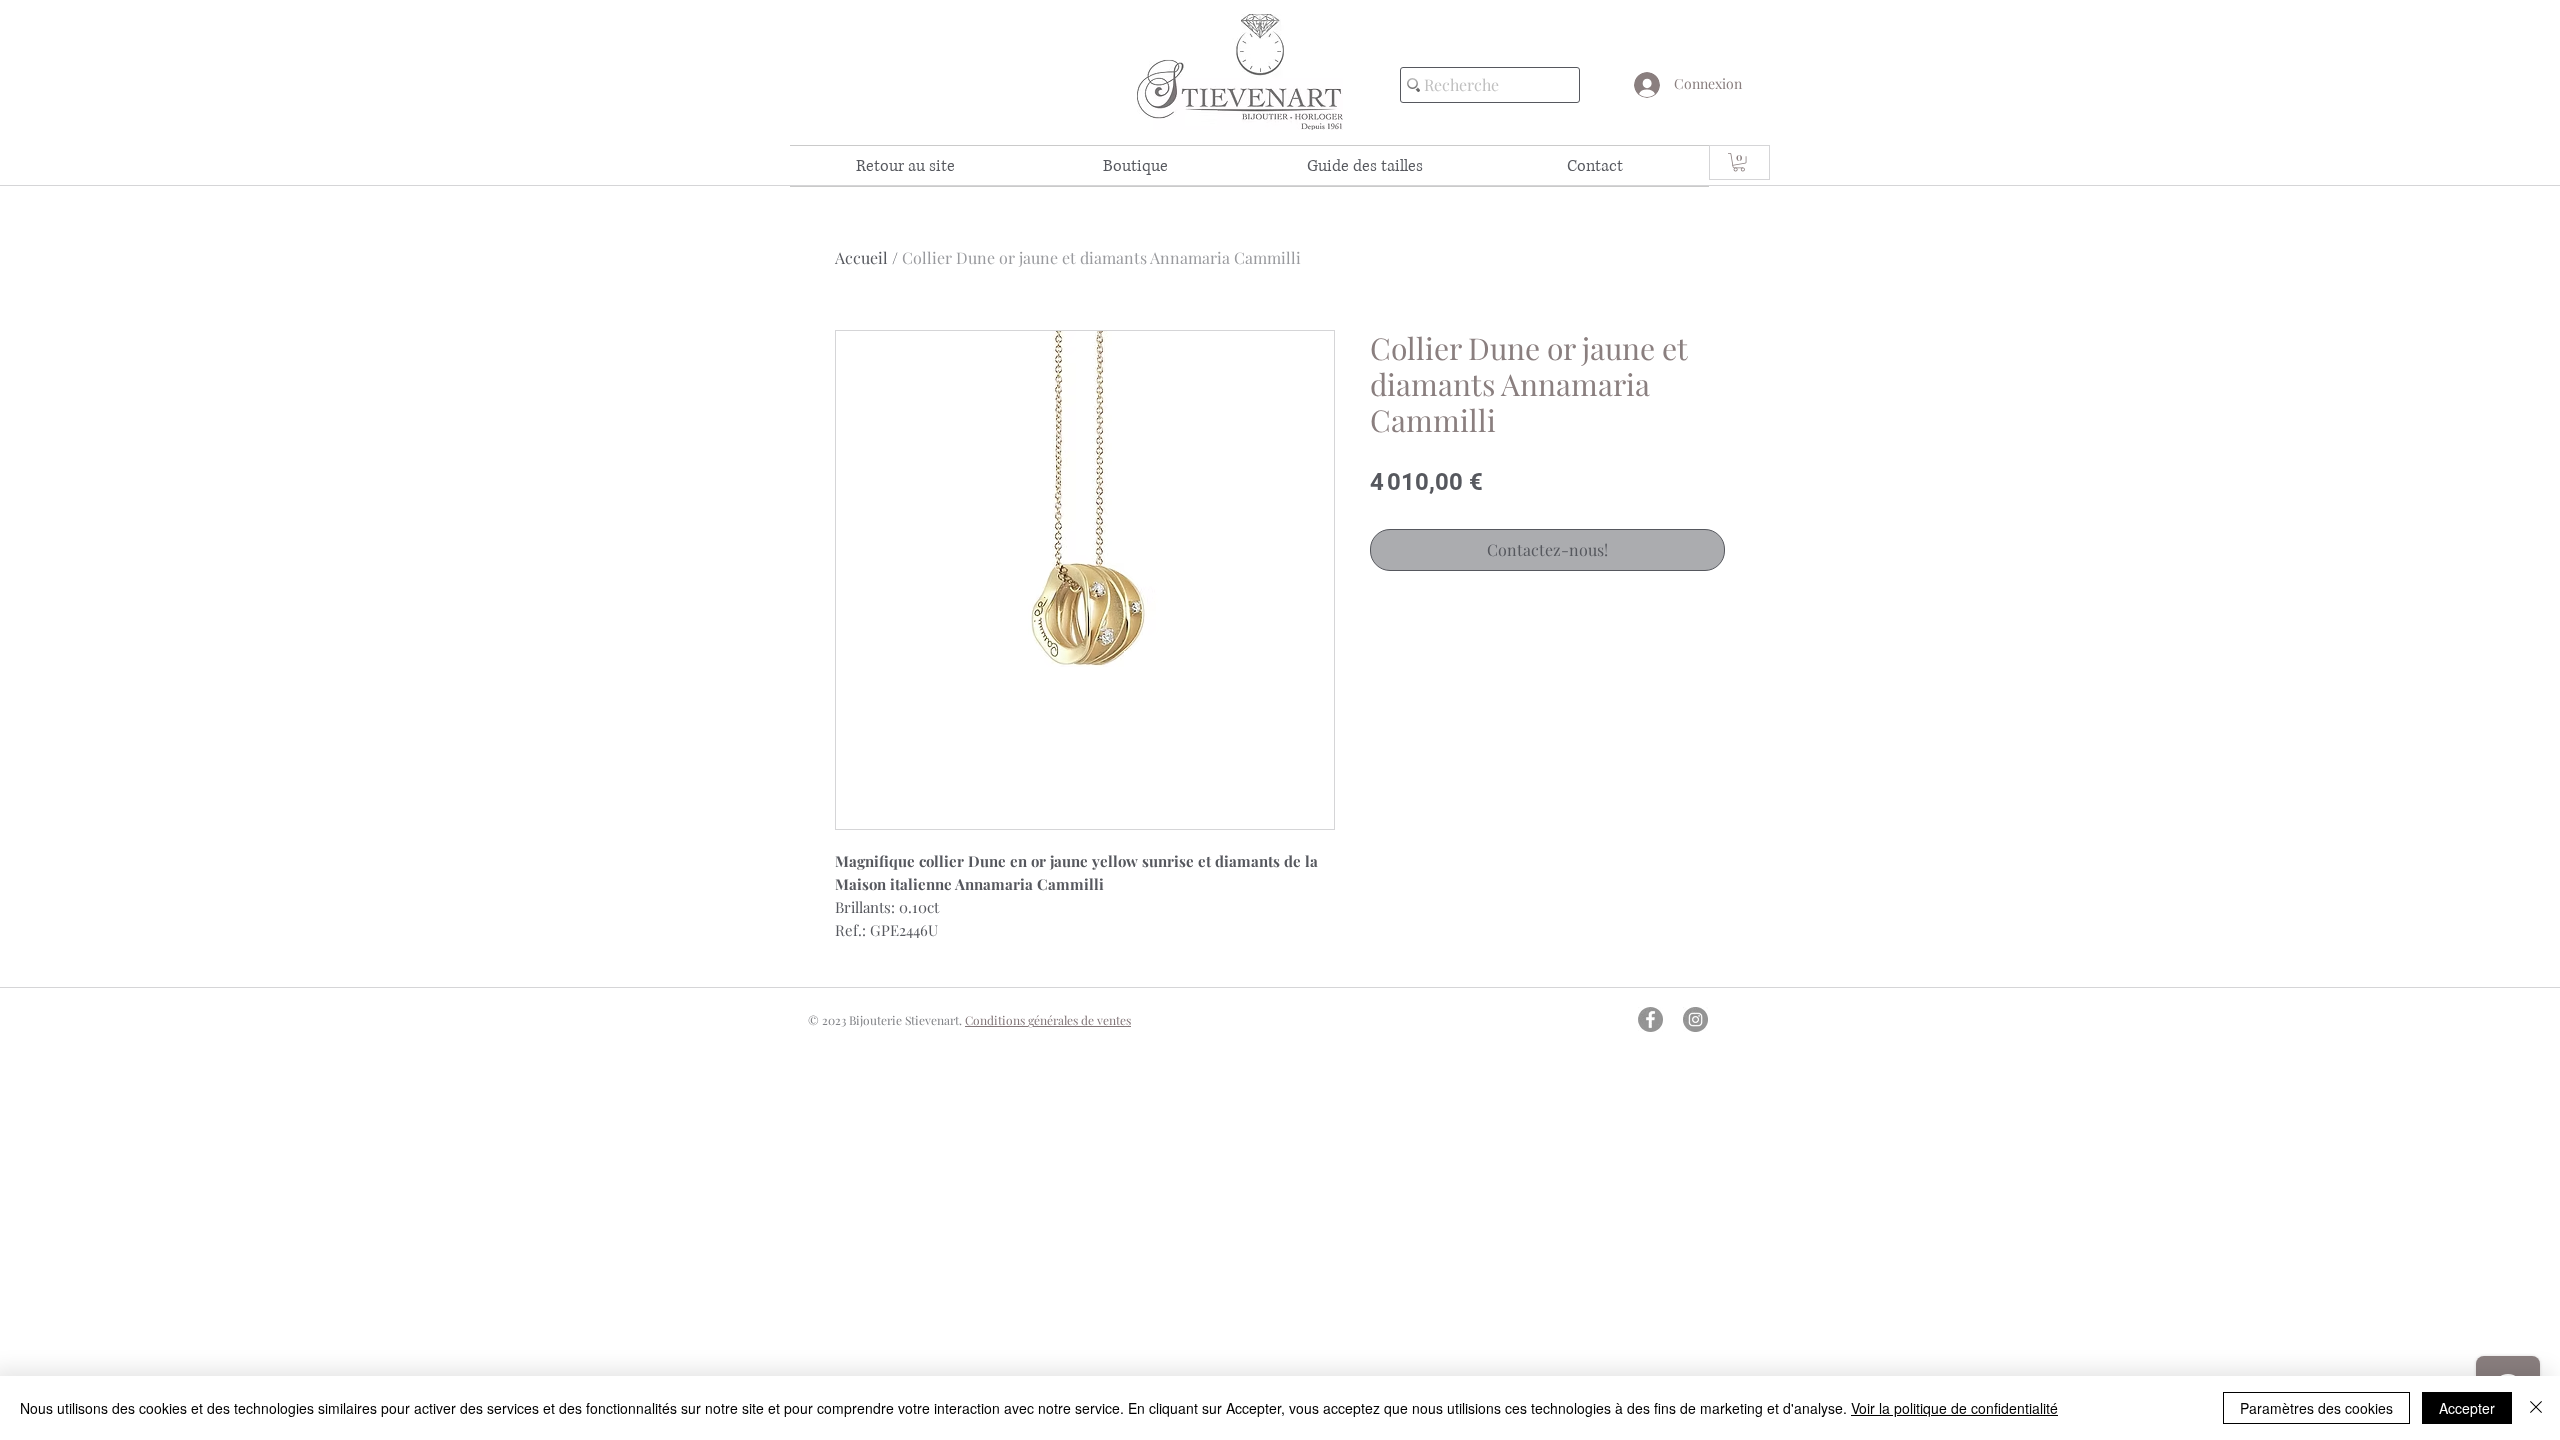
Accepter (2467, 1408)
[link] (1739, 162)
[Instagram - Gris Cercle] (1695, 1019)
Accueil (861, 257)
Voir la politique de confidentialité (1954, 1408)
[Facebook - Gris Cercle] (1650, 1019)
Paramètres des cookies (2316, 1408)
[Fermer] (2536, 1408)
